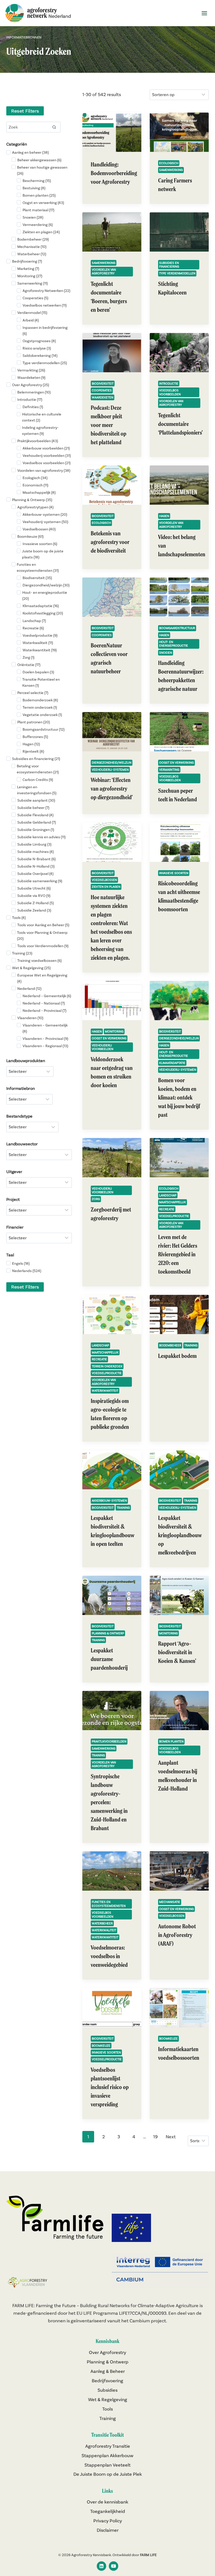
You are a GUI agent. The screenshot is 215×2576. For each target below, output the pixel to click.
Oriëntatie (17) (29, 665)
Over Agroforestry (107, 2352)
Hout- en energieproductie (174, 644)
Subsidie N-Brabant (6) (36, 859)
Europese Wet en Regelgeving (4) (42, 978)
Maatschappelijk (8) (39, 492)
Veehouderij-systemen (110, 770)
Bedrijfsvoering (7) (27, 261)
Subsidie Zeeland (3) (34, 910)
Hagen (164, 516)
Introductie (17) (30, 399)
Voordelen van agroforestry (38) (44, 470)
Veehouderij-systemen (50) (45, 522)
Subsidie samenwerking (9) (40, 881)
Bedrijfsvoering (107, 2381)
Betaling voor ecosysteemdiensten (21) (38, 769)
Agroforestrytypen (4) (35, 507)
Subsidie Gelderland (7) (37, 822)
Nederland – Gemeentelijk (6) (47, 996)
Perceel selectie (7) (33, 693)
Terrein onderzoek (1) (40, 707)
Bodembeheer (170, 1345)
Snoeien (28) (33, 217)
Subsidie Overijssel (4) (35, 874)
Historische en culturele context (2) (42, 417)
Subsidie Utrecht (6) (34, 888)
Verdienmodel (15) (32, 313)
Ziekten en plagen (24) (41, 232)
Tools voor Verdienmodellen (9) (43, 946)
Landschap (168, 1195)
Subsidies (107, 2390)
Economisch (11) (35, 485)
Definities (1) (33, 407)
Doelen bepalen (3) (38, 672)
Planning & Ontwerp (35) (32, 500)
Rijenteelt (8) (33, 751)
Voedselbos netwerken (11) (45, 305)
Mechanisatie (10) (32, 247)
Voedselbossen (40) (39, 529)
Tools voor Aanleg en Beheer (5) (43, 925)
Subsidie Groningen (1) (36, 830)
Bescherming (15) (37, 181)
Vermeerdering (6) (38, 225)
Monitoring (114, 1031)
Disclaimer (108, 2530)
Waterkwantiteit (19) (40, 650)
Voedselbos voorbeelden (170, 392)
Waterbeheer (102, 1923)
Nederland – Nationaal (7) (44, 1003)
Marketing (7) (28, 269)
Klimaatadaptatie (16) (41, 606)
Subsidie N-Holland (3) (36, 866)
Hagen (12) (31, 744)
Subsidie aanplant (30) (36, 800)
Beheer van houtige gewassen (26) (42, 170)
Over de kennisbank (107, 2502)
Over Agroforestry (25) (31, 385)
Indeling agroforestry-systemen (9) (40, 431)
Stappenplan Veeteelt (107, 2465)
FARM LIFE (148, 2555)
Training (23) (22, 953)
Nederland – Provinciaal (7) (44, 1011)
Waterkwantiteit (105, 1390)
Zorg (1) (28, 657)
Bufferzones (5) (35, 737)
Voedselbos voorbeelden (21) (47, 463)
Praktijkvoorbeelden (109, 1741)
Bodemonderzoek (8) (40, 700)
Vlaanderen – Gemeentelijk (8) (45, 1028)
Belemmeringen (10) (34, 392)
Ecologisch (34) (35, 478)
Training (191, 1345)
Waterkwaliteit (104, 1930)
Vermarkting (169, 770)
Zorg (96, 1199)
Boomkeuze (101, 2045)
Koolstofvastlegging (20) (43, 613)
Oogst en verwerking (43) (43, 203)
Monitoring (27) (30, 276)
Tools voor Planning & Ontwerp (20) (42, 936)
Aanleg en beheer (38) (30, 152)
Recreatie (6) (33, 628)
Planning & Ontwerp (108, 1633)
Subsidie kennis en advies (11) (41, 837)
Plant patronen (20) (34, 722)
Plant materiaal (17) (38, 210)
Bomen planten (171, 1741)
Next (171, 2137)
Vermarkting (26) (31, 370)
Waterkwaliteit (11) (38, 643)
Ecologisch (169, 163)
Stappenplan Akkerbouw (107, 2455)
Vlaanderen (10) (30, 1018)
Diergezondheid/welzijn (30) (46, 585)
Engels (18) (21, 1263)
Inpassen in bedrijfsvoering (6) (45, 331)
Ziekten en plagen (106, 887)
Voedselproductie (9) (40, 635)
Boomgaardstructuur (177, 628)
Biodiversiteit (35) (37, 578)
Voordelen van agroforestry (104, 271)
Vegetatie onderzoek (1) (42, 715)
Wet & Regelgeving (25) (31, 968)
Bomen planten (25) (39, 195)
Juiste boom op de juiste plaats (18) (43, 554)
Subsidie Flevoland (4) (35, 815)
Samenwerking (171, 170)
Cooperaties (102, 390)
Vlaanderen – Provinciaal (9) (45, 1039)
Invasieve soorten (174, 873)
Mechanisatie (170, 1902)
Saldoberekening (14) (40, 356)
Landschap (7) (34, 621)
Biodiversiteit (103, 383)
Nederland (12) (29, 989)
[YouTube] (114, 2566)
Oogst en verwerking (176, 762)
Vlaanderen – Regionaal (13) (45, 1046)
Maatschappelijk (173, 1202)
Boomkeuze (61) (30, 536)
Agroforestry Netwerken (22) (46, 291)
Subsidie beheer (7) (33, 808)
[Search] (54, 127)
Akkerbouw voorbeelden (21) (46, 448)
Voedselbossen (104, 880)
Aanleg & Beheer (108, 2371)
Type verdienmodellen (177, 273)
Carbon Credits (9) (38, 780)
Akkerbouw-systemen (109, 1500)
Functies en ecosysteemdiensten (109, 1904)
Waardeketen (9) (31, 377)
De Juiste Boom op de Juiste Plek (108, 2474)
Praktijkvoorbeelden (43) (38, 441)
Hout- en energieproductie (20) (45, 595)
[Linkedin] (101, 2566)
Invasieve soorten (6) (40, 544)
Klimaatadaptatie (172, 1063)
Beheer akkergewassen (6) (39, 160)
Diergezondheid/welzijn (112, 762)
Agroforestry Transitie (108, 2446)
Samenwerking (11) (33, 283)
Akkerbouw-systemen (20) (45, 514)
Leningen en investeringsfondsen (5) (37, 790)
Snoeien (166, 653)
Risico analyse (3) (37, 348)
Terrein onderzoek (107, 1366)
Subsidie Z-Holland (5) (36, 903)
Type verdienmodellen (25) (45, 363)
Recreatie (167, 1209)
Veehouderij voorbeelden (103, 1047)
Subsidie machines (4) (36, 852)
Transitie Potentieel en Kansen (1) (41, 682)
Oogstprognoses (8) (39, 341)
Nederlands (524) (27, 1271)
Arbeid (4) (31, 320)
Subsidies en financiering (169, 265)
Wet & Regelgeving (108, 2399)
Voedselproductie (174, 1216)
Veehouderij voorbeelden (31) (47, 456)
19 (155, 2137)
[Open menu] (204, 13)
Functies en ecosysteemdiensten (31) (38, 567)
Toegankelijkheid (108, 2511)
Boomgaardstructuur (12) (44, 729)
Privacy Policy (108, 2521)
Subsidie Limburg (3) (34, 844)
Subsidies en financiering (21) (36, 759)
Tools (107, 2409)
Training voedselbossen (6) (39, 961)
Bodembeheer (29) (33, 239)
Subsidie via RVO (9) (34, 896)
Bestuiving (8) (34, 188)
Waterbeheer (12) (32, 254)
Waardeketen (103, 397)
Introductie (169, 383)
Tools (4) (19, 918)
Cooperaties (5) (35, 298)
